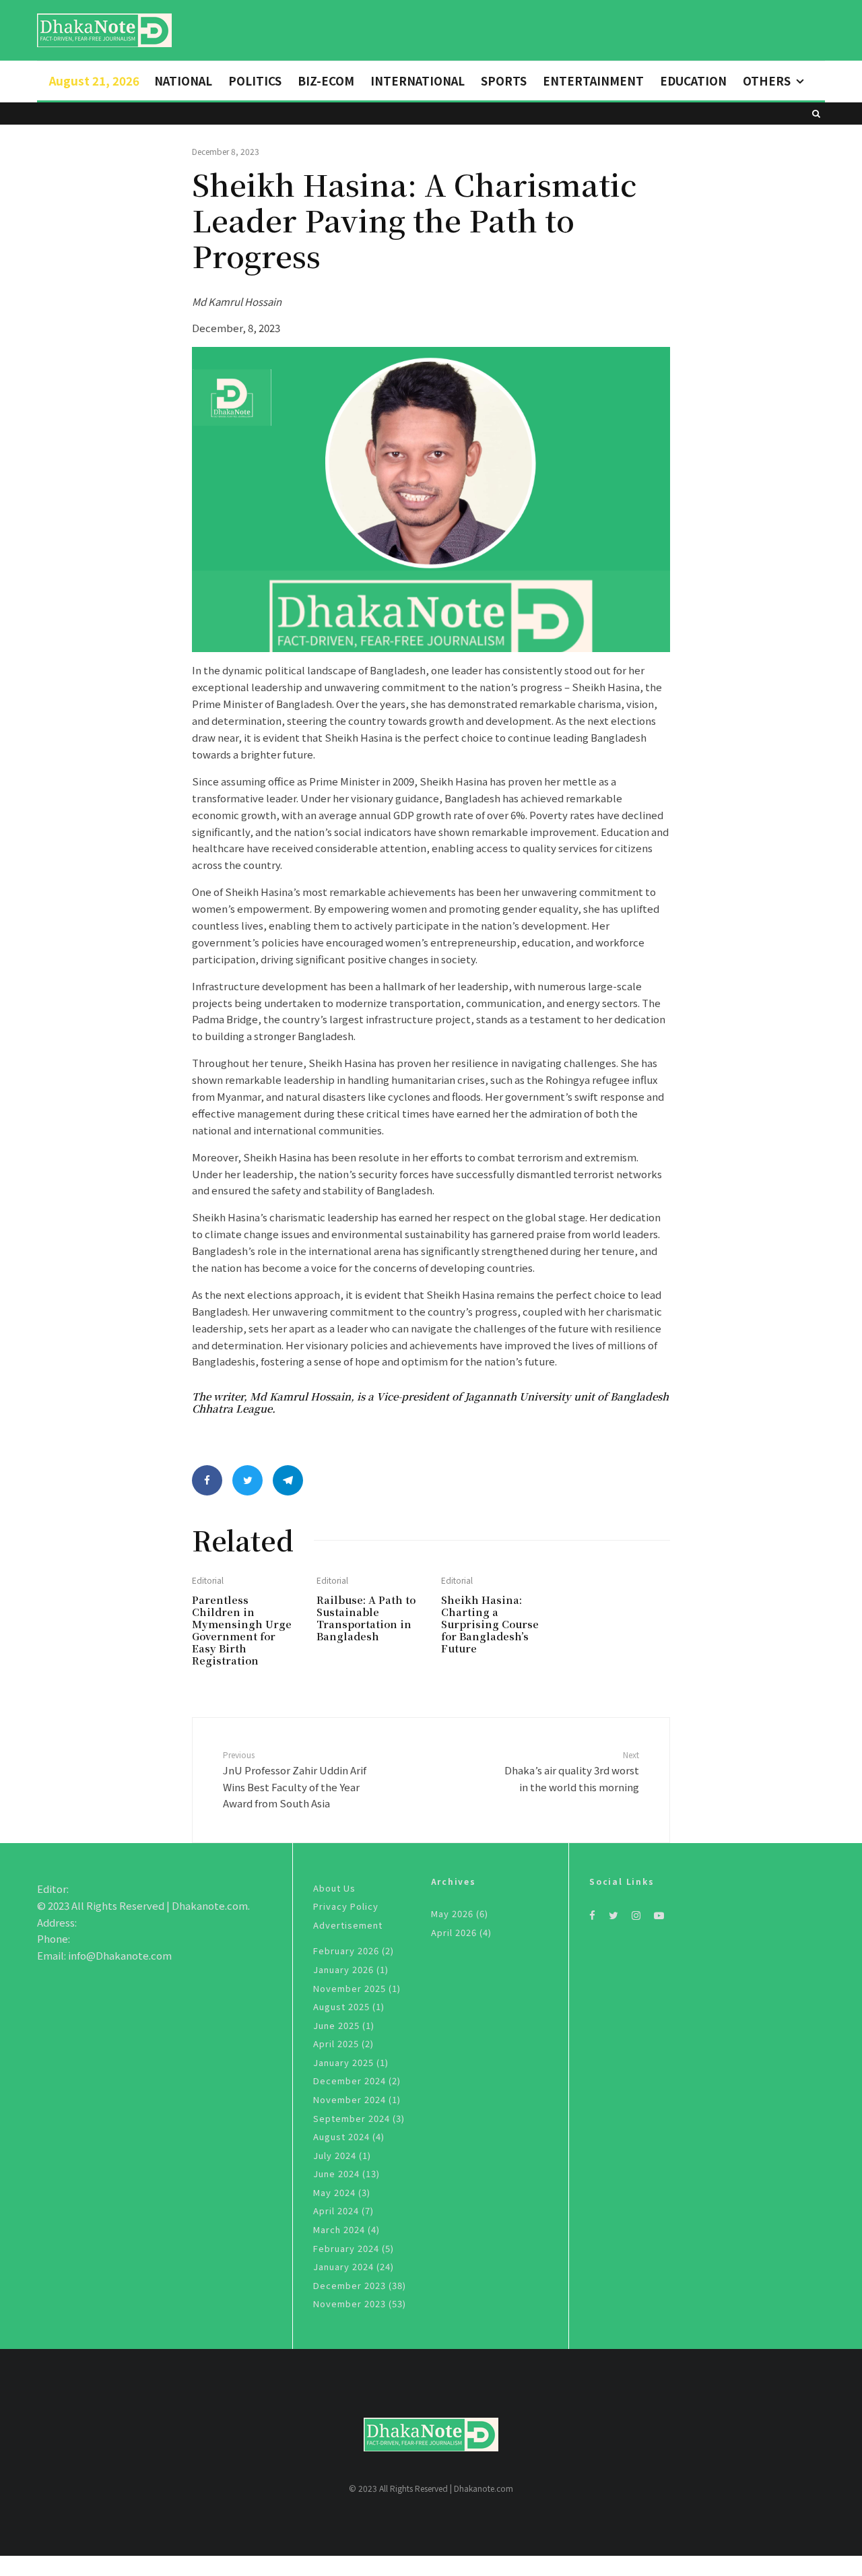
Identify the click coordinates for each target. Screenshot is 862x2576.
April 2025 (336, 2043)
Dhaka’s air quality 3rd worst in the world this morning (572, 1771)
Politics (255, 80)
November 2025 (350, 1988)
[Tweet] (247, 1480)
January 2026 (343, 1969)
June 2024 (336, 2173)
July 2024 (335, 2155)
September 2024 (352, 2118)
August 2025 (341, 2006)
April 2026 (454, 1932)
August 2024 (341, 2136)
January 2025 (343, 2062)
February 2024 (346, 2248)
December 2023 (350, 2285)
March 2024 (339, 2229)
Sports (504, 80)
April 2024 (336, 2211)
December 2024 (350, 2081)
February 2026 (346, 1951)
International (418, 80)
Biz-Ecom (326, 80)
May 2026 (452, 1913)
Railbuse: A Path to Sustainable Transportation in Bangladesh (366, 1618)
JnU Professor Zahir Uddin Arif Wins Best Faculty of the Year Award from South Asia (295, 1779)
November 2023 (350, 2304)
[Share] (207, 1480)
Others (767, 80)
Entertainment (593, 80)
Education (693, 80)
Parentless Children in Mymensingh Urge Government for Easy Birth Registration (242, 1630)
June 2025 (336, 2025)
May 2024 (334, 2192)
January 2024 (343, 2266)
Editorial (208, 1580)
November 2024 (350, 2099)
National (183, 80)
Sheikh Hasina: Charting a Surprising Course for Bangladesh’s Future (490, 1624)
